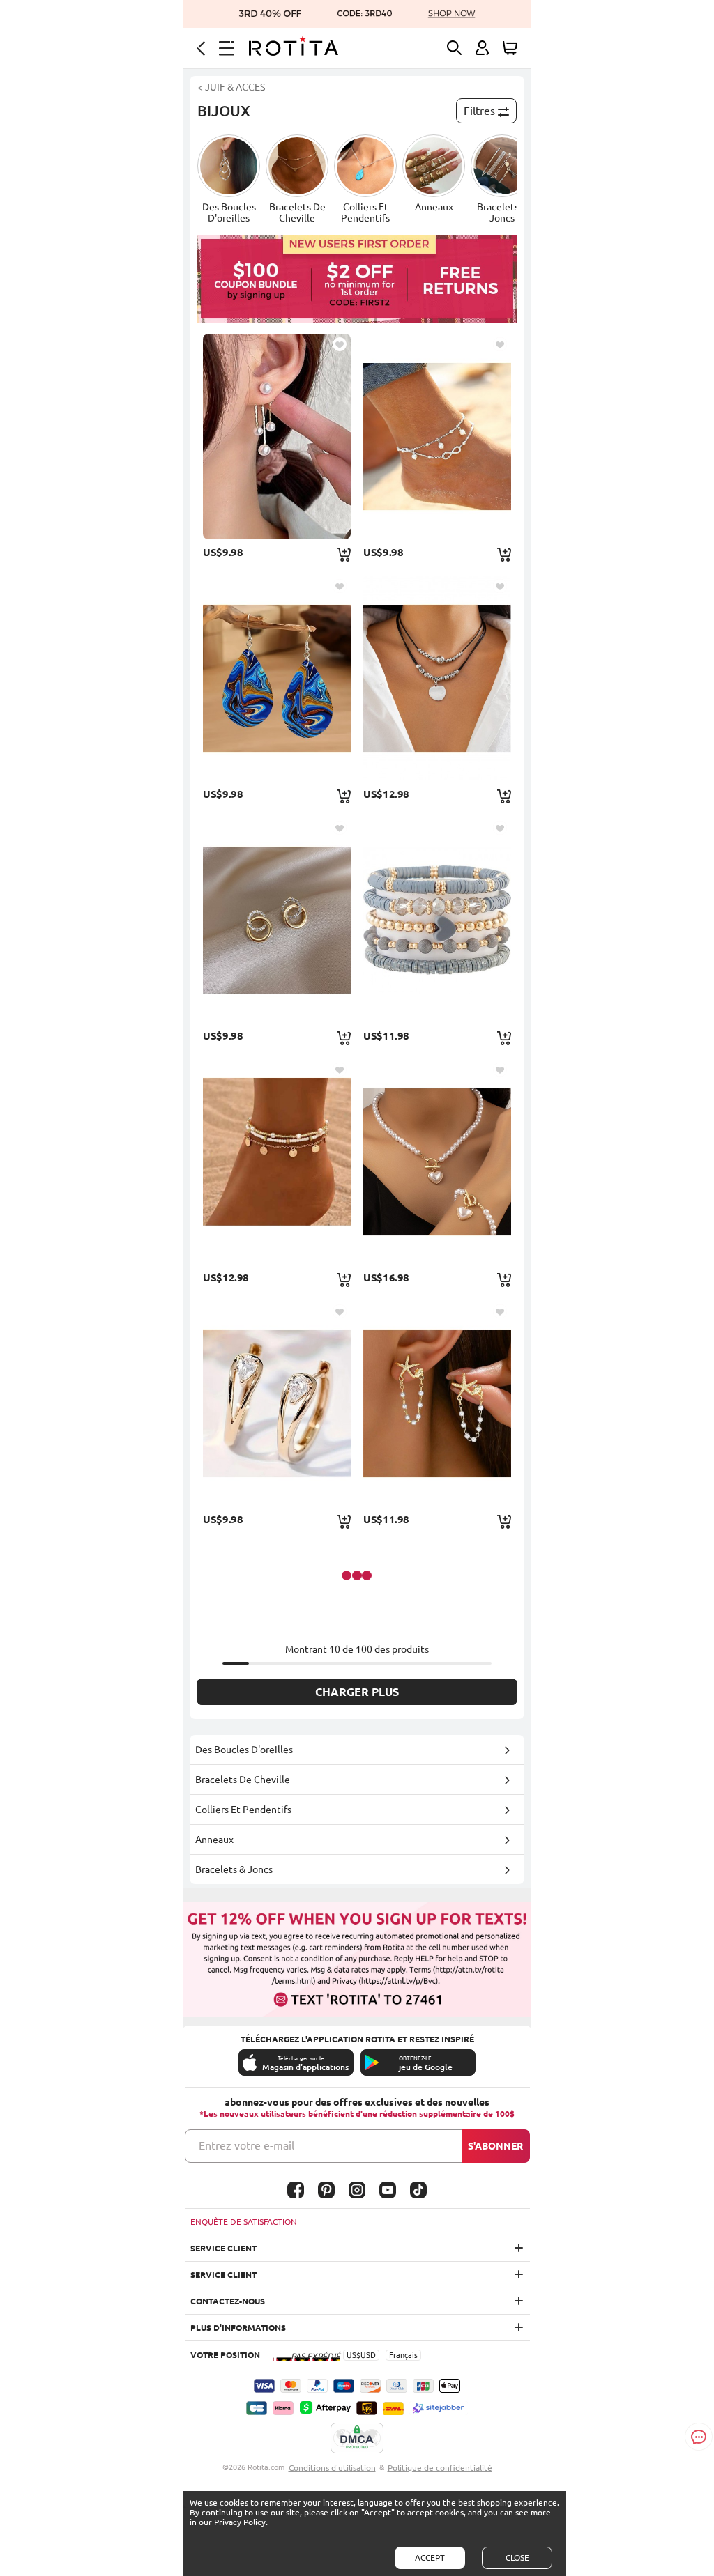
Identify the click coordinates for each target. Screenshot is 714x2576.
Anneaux (214, 1840)
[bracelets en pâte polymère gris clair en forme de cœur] (437, 920)
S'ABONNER (495, 2146)
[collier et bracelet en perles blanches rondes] (437, 1162)
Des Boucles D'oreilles (244, 1750)
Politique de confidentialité (440, 2468)
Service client (223, 2248)
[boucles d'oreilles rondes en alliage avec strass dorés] (277, 1403)
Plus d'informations (238, 2328)
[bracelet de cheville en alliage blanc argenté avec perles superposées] (437, 436)
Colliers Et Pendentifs (243, 1810)
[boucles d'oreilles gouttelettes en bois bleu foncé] (277, 678)
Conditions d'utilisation (332, 2468)
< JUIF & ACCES (231, 87)
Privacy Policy (240, 2522)
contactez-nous (228, 2301)
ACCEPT (430, 2558)
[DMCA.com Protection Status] (357, 2439)
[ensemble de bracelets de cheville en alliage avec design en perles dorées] (277, 1162)
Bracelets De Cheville (243, 1780)
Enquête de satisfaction (244, 2222)
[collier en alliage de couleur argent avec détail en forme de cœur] (437, 678)
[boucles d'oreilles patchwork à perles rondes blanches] (277, 436)
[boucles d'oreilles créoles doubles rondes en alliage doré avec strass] (277, 920)
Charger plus (357, 1692)
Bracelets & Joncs (234, 1869)
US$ (354, 2355)
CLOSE (517, 2558)
